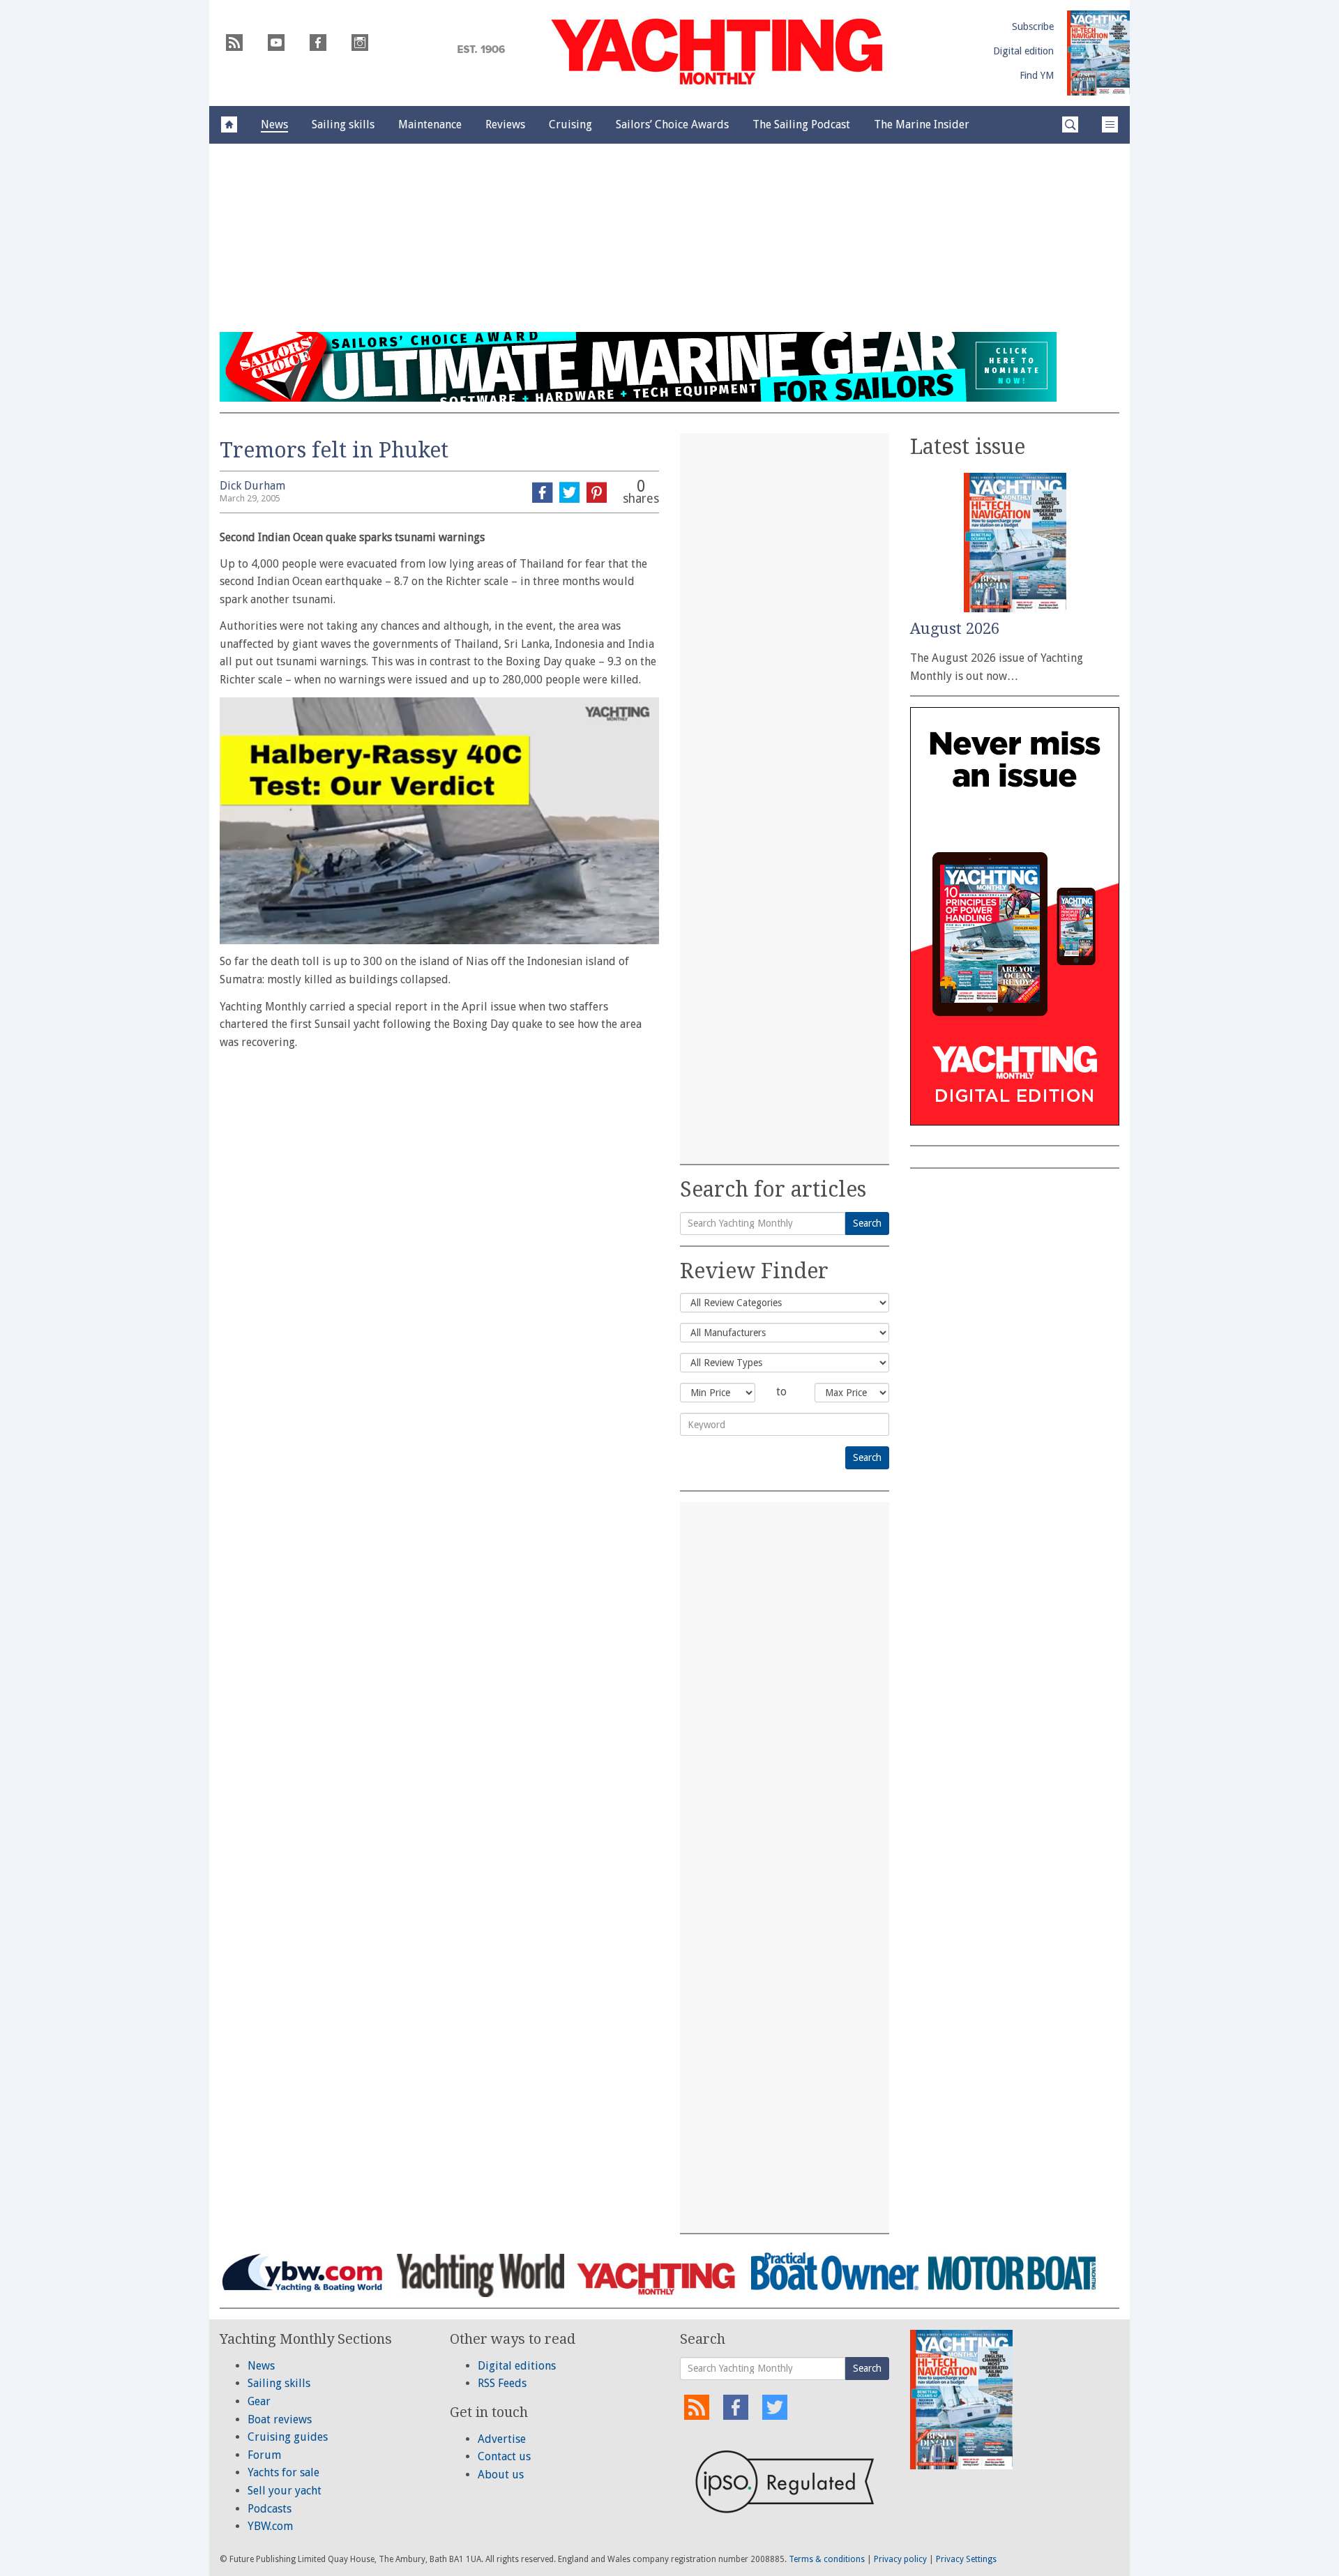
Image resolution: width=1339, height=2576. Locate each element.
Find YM (1037, 75)
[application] (439, 821)
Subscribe (1033, 26)
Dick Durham (252, 486)
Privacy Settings (966, 2559)
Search (867, 1223)
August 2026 (955, 629)
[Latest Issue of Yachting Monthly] (1098, 53)
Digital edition (1023, 51)
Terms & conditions (827, 2559)
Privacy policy (900, 2559)
